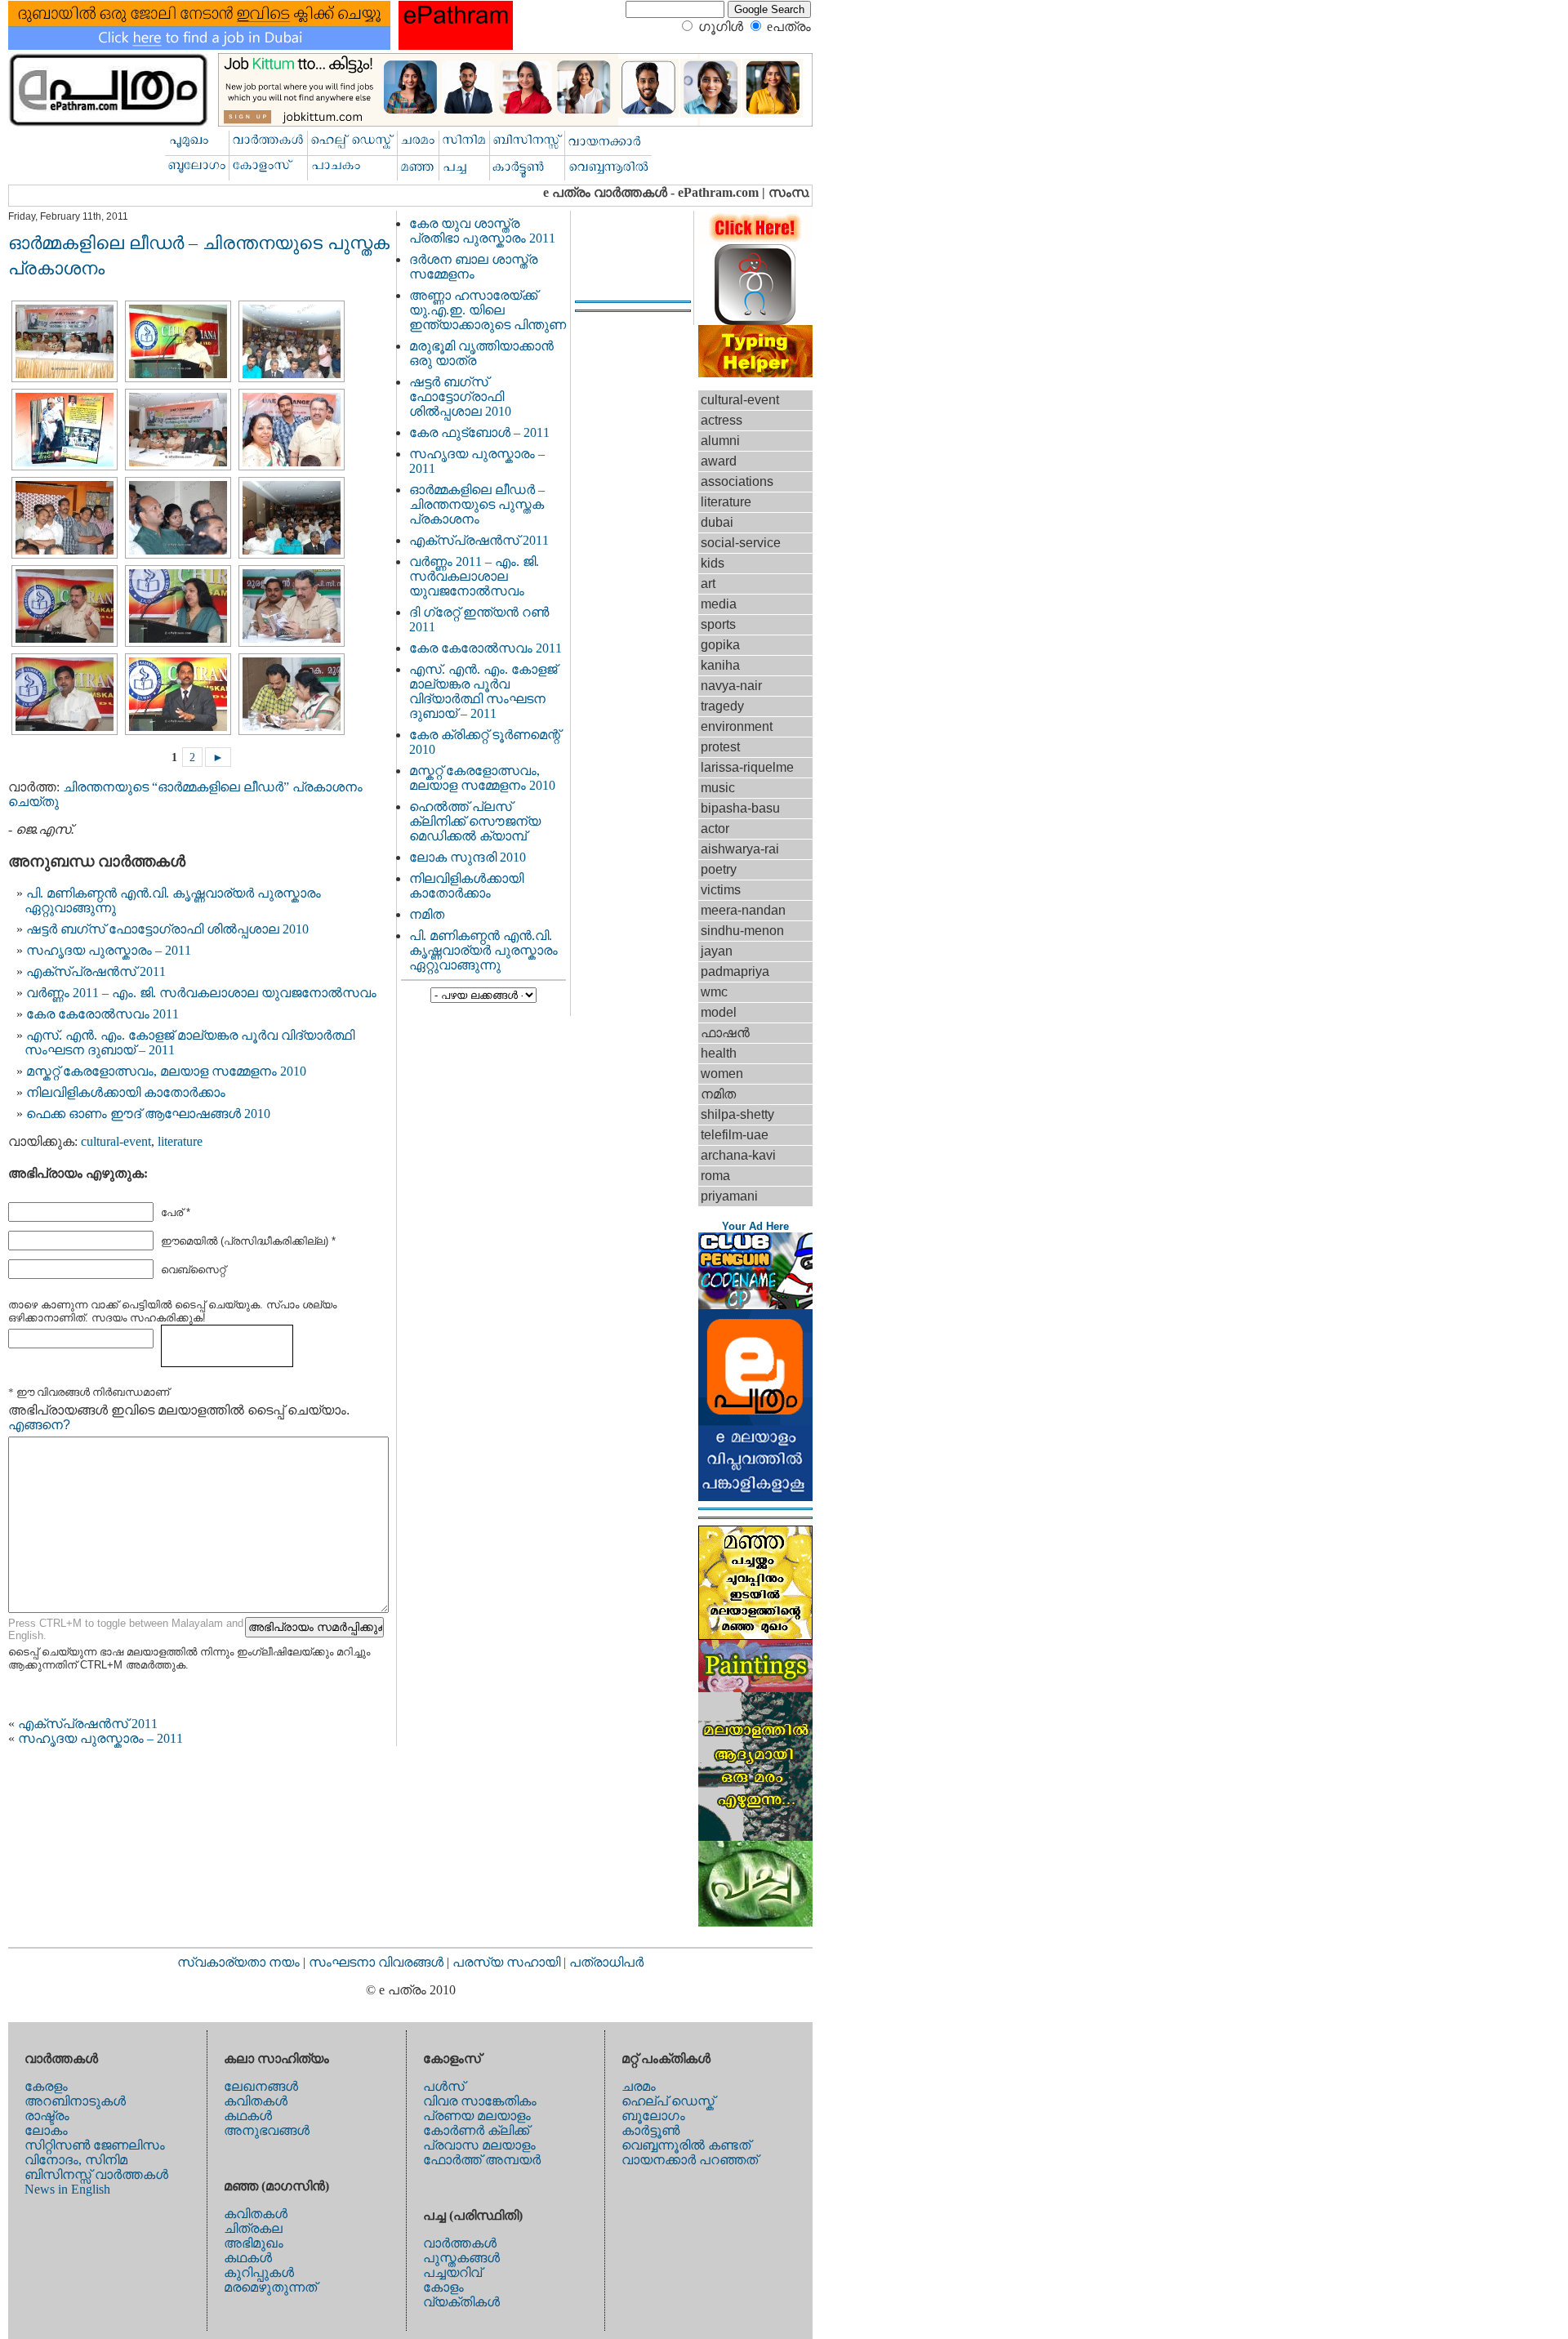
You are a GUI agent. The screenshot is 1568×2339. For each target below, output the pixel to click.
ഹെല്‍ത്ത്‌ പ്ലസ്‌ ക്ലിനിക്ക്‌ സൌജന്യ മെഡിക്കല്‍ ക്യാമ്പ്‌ (475, 821)
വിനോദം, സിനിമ (76, 2160)
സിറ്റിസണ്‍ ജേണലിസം (95, 2145)
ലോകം (46, 2130)
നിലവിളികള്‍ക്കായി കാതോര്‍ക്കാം (126, 1092)
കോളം (443, 2287)
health (719, 1053)
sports (718, 624)
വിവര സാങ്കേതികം (480, 2101)
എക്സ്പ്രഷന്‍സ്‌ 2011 (96, 971)
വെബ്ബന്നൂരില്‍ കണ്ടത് (686, 2145)
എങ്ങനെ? (39, 1425)
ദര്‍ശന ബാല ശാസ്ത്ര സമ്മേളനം (473, 267)
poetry (719, 869)
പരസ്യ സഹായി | (511, 1962)
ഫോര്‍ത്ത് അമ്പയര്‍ (482, 2160)
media (719, 604)
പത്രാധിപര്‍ (606, 1962)
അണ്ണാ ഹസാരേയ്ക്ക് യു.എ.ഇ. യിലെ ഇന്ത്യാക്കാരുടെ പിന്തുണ (488, 310)
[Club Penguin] (755, 1305)
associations (737, 481)
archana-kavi (738, 1155)
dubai (717, 522)
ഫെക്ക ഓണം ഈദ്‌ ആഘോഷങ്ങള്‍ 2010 (148, 1114)
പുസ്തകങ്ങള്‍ (461, 2258)
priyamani (729, 1196)
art (708, 584)
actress (722, 420)
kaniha (720, 665)
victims (721, 890)
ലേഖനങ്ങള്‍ (261, 2086)
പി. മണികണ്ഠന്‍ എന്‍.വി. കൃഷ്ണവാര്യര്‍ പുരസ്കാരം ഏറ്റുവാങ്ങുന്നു (483, 950)
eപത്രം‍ (789, 27)
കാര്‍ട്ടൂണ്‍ (650, 2130)
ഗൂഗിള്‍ (721, 27)
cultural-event (116, 1141)
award (719, 461)
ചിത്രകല (253, 2228)
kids (713, 563)
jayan (717, 951)
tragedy (722, 706)
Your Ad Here (755, 1226)
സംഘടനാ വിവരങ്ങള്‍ (378, 1962)
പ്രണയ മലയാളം (477, 2116)
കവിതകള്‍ (256, 2101)
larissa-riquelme (747, 767)
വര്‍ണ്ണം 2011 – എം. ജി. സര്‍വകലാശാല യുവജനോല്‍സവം (201, 993)
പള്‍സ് (444, 2086)
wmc (714, 992)
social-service (741, 543)
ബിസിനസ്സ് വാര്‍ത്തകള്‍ (96, 2174)
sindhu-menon (742, 931)
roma (715, 1176)
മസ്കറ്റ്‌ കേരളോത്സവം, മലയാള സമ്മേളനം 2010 (166, 1071)
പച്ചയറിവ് (452, 2272)
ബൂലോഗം (653, 2116)
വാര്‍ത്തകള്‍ (460, 2243)
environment (737, 726)
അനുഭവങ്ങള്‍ (267, 2130)
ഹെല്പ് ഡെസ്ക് (668, 2101)
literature (180, 1141)
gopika (720, 645)
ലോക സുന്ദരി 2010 (468, 857)
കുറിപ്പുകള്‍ (259, 2272)
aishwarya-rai (740, 849)
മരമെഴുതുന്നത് (270, 2287)
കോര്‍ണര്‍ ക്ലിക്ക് (476, 2130)
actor (715, 829)
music (718, 788)
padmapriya (735, 971)
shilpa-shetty (737, 1114)
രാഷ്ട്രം (47, 2116)
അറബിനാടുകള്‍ (75, 2101)
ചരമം (639, 2086)
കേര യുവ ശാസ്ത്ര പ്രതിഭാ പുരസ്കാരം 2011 (482, 231)
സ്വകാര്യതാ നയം (238, 1962)
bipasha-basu (740, 808)
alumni (720, 441)
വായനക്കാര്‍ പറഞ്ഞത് (690, 2160)
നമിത (427, 914)
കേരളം (46, 2086)
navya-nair (731, 686)
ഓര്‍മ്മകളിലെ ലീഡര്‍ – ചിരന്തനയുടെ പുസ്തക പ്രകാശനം (477, 504)
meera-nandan (743, 910)
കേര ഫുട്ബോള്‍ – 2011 (479, 432)
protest (720, 747)
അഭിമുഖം (254, 2243)
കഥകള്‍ (248, 2116)
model (719, 1012)
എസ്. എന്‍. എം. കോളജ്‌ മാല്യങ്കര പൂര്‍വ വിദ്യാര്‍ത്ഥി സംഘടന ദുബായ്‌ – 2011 (483, 691)
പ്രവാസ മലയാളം (479, 2145)
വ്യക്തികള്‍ (461, 2302)
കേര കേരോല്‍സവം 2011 (102, 1014)
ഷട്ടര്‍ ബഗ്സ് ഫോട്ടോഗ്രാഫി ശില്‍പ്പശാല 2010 (167, 929)
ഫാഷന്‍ (725, 1033)
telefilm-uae (735, 1135)
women (722, 1074)
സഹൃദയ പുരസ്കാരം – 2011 (109, 950)
